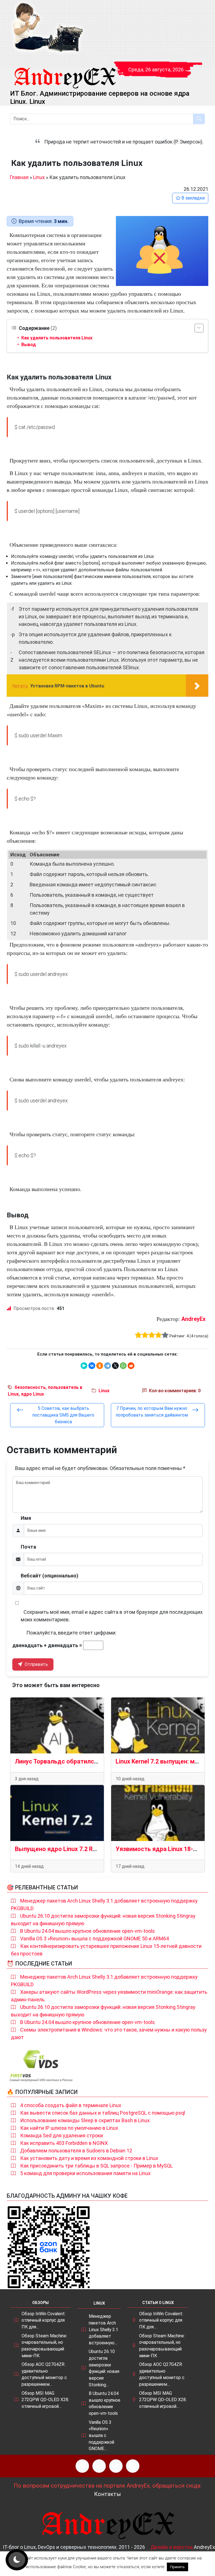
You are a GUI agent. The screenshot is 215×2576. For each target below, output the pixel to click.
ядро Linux (32, 1394)
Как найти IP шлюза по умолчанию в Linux (69, 2128)
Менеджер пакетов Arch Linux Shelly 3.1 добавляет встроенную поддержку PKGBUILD (104, 1905)
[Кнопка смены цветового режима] (17, 2560)
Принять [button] (177, 2567)
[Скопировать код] (202, 423)
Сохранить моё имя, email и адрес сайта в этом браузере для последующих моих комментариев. (112, 1616)
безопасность (30, 1387)
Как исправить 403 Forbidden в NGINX (64, 2143)
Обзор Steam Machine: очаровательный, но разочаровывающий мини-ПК (44, 2346)
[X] (115, 1366)
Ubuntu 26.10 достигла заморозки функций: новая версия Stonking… (104, 2368)
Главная (19, 177)
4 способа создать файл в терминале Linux (71, 2105)
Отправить (36, 1664)
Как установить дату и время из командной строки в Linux (89, 2158)
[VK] (116, 2466)
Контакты (107, 2494)
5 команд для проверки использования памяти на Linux (85, 2173)
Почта (28, 1547)
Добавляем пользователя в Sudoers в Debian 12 (76, 2151)
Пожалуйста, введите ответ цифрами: (71, 1633)
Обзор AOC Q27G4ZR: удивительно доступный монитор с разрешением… (44, 2374)
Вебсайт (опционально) (50, 1576)
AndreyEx (193, 1319)
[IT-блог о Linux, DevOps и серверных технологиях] (47, 28)
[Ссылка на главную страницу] (65, 73)
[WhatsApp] (123, 1366)
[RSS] (82, 2466)
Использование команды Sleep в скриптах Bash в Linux (85, 2120)
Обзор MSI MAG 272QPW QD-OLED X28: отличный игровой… (45, 2400)
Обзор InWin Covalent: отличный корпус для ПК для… (44, 2320)
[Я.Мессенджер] (84, 1366)
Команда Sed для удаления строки (62, 2135)
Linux (39, 177)
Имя (26, 1518)
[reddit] (131, 1366)
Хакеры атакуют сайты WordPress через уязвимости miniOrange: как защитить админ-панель (109, 1996)
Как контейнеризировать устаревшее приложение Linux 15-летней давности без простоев (106, 1950)
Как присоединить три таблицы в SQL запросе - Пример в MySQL (96, 2166)
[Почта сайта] (99, 2466)
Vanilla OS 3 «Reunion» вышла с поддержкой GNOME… (101, 2436)
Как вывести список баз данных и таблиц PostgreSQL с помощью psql (103, 2113)
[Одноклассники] (100, 1366)
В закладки (192, 198)
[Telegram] (107, 1366)
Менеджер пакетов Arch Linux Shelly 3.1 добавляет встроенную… (103, 2330)
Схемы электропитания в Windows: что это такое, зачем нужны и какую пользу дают (109, 2033)
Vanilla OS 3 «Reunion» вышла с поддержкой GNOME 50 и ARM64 (94, 1939)
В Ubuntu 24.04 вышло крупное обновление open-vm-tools (87, 1931)
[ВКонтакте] (92, 1366)
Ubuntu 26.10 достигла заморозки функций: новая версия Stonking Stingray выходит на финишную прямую (103, 1920)
